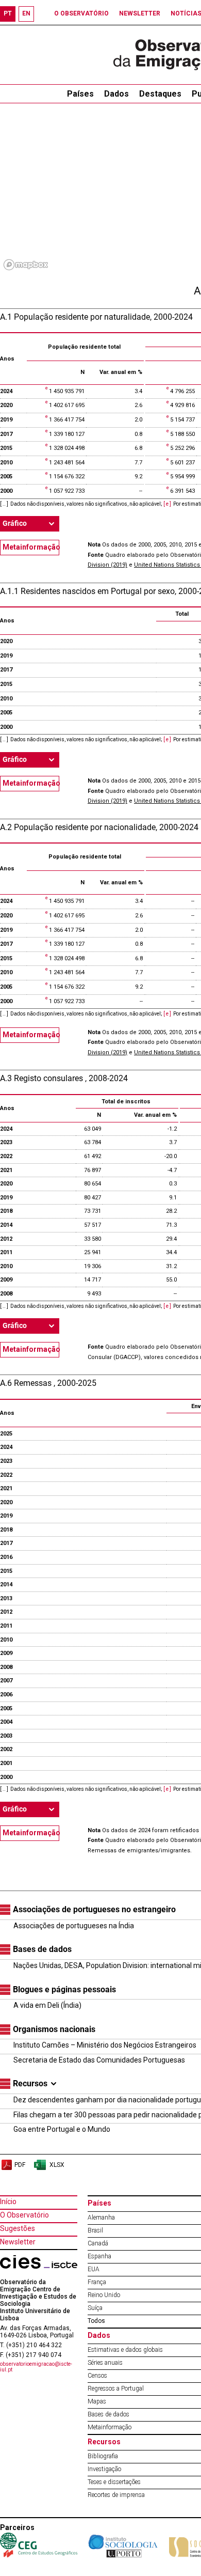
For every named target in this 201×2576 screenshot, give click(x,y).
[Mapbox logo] (26, 265)
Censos (97, 2376)
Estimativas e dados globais (125, 2350)
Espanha (99, 2256)
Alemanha (101, 2218)
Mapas (97, 2401)
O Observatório (24, 2215)
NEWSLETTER (140, 13)
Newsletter (18, 2242)
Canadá (98, 2243)
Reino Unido (104, 2295)
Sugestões (18, 2228)
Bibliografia (103, 2456)
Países (99, 2203)
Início (8, 2202)
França (97, 2282)
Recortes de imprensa (116, 2495)
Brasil (95, 2230)
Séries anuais (105, 2363)
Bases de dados (108, 2414)
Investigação (104, 2469)
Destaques (160, 94)
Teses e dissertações (114, 2482)
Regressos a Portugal (116, 2388)
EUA (94, 2269)
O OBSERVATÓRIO (81, 13)
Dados (116, 94)
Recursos (104, 2442)
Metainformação (31, 547)
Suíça (95, 2308)
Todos (96, 2321)
